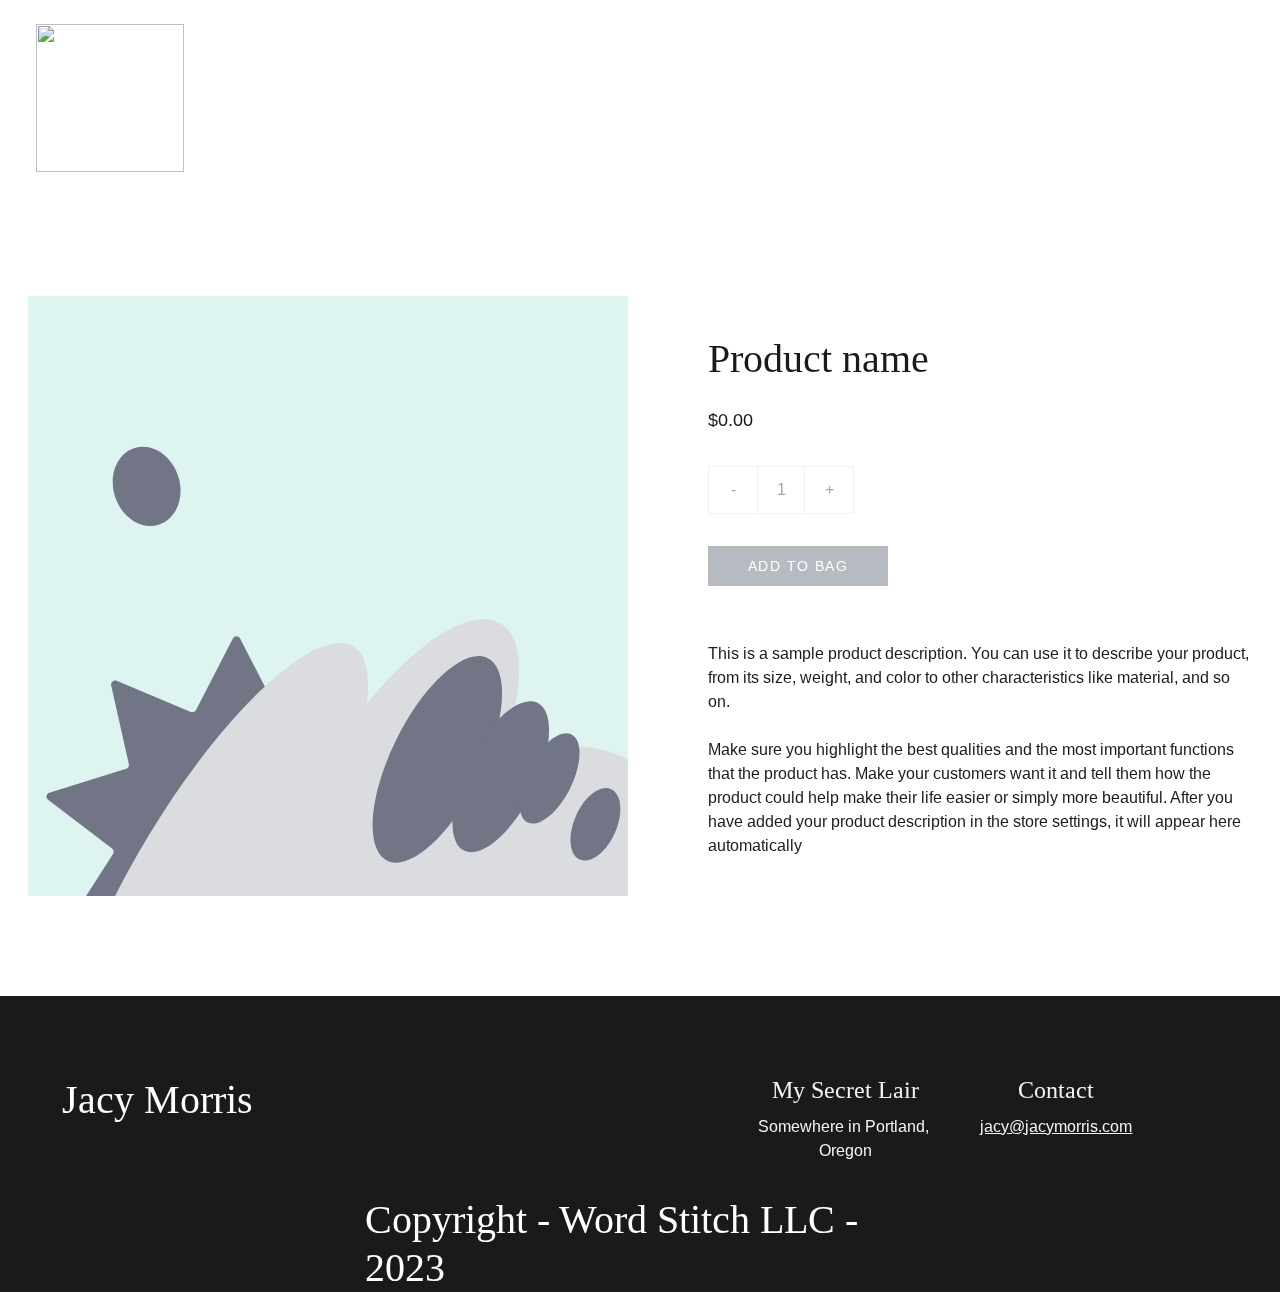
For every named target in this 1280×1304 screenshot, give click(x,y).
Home (484, 97)
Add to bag (798, 566)
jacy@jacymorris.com (1056, 1126)
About (567, 97)
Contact (790, 97)
